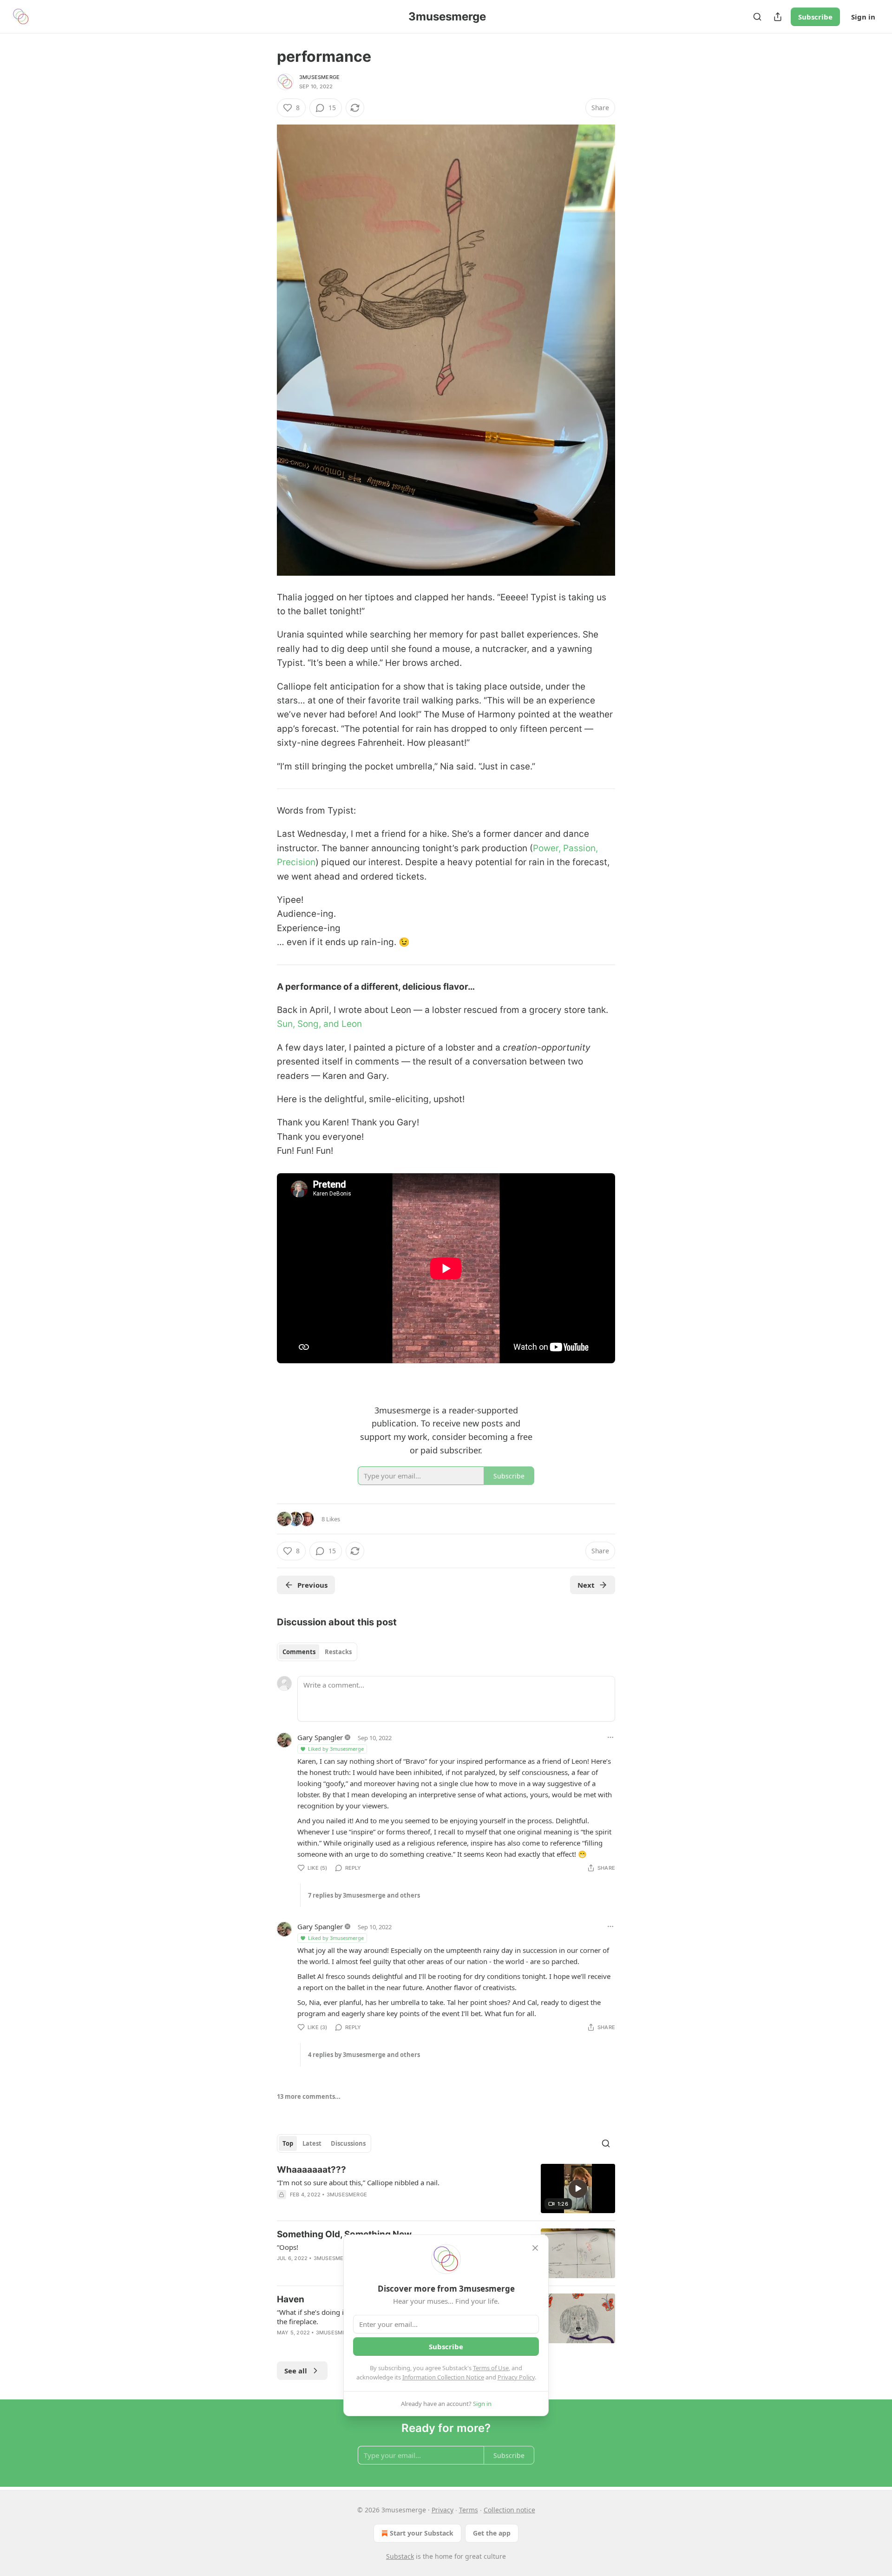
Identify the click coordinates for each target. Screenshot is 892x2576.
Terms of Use (491, 2368)
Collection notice (509, 2510)
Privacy (443, 2510)
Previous (312, 1585)
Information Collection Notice (443, 2377)
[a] (578, 2188)
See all (296, 2371)
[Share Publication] (778, 17)
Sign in (863, 17)
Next (586, 1585)
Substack (400, 2556)
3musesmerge (319, 77)
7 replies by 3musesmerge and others (364, 1895)
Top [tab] (288, 2143)
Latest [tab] (312, 2143)
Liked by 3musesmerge (336, 1749)
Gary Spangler (320, 1737)
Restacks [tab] (338, 1652)
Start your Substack (422, 2533)
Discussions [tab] (348, 2143)
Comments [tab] (299, 1652)
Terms (469, 2510)
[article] (446, 2189)
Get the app (492, 2533)
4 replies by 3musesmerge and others (364, 2055)
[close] (535, 2248)
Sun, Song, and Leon (319, 1024)
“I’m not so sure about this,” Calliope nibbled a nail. (358, 2182)
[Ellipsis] (610, 1737)
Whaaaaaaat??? (312, 2170)
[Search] (757, 17)
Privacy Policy (516, 2377)
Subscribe (815, 17)
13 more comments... (309, 2096)
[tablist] (317, 1652)
